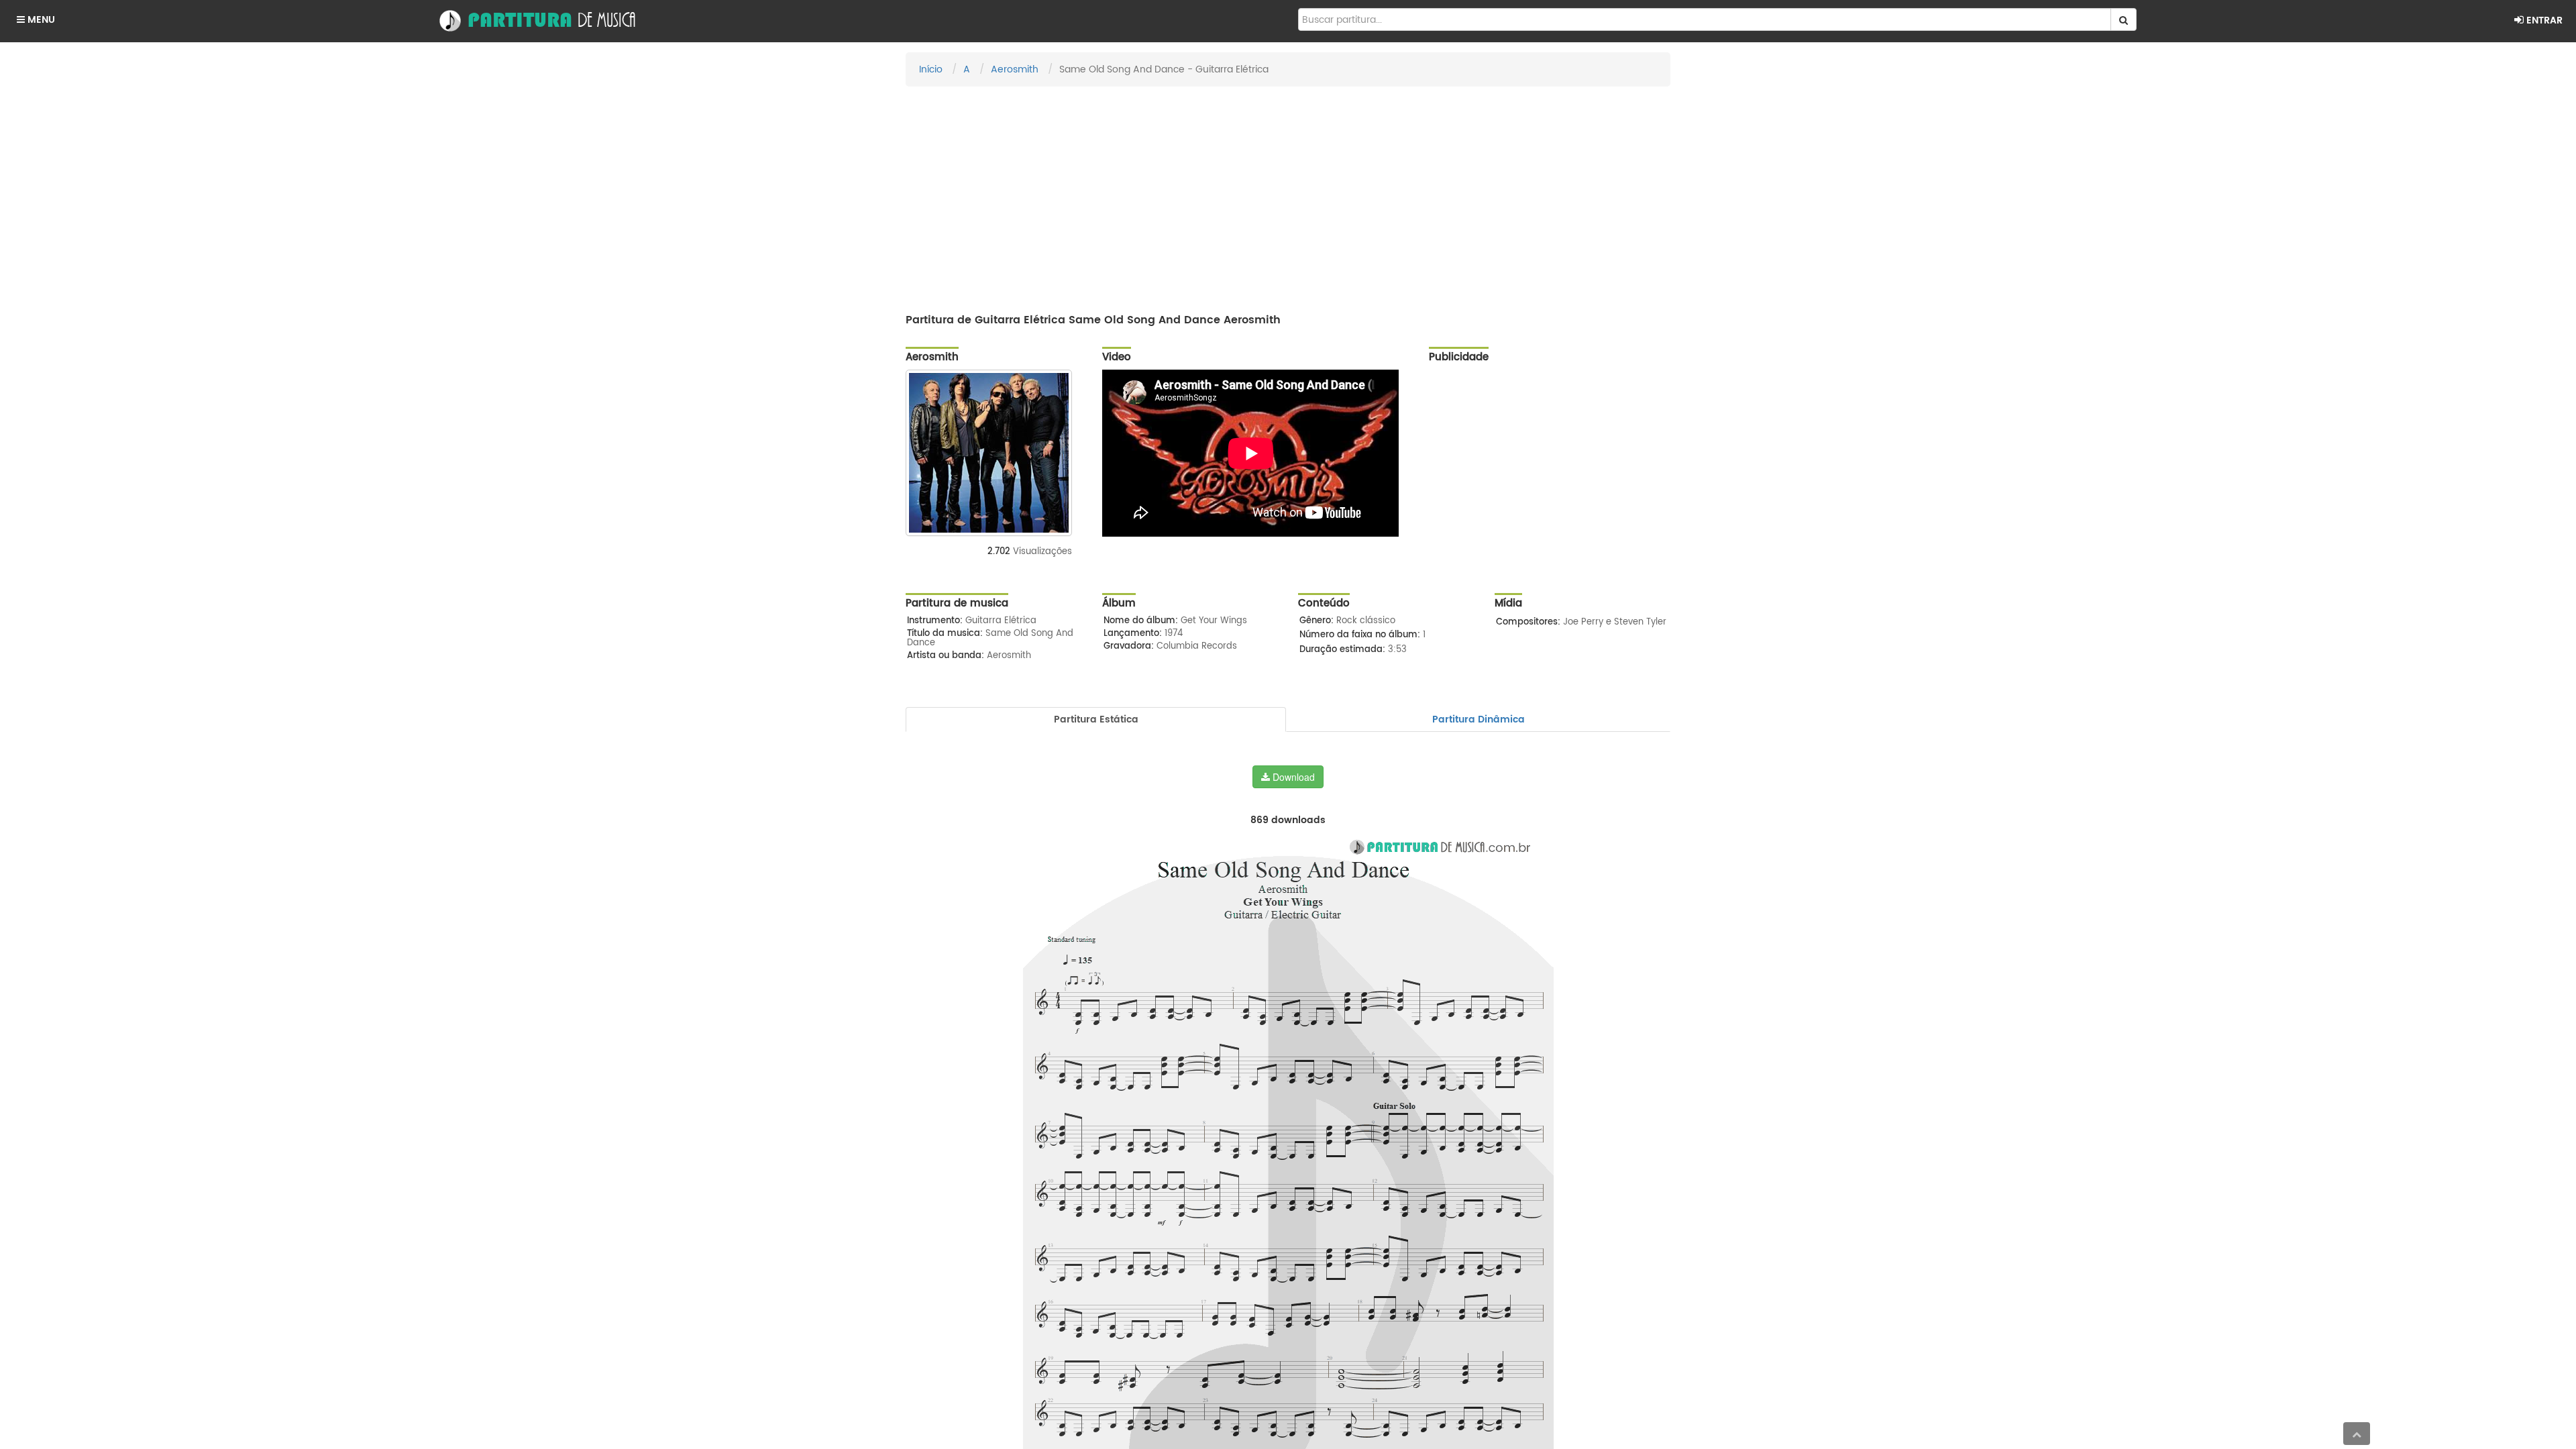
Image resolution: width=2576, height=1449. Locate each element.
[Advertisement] (1288, 194)
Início (931, 69)
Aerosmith (1015, 69)
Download (1292, 777)
